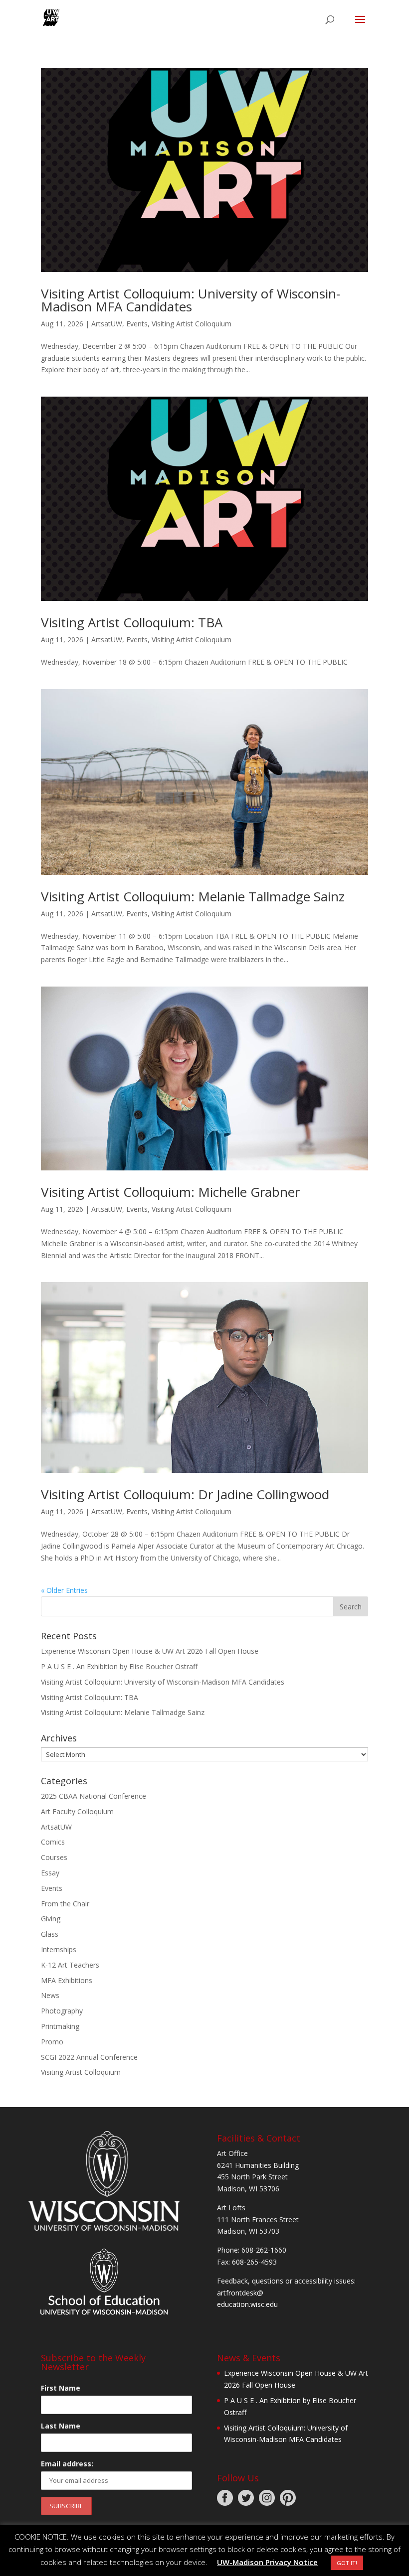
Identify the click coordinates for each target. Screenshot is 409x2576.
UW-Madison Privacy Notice (267, 2562)
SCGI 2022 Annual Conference (89, 2057)
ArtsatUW (107, 324)
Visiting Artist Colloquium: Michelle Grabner (170, 1192)
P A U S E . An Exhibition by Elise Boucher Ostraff (119, 1666)
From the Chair (65, 1904)
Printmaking (60, 2026)
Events (137, 324)
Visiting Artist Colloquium (192, 324)
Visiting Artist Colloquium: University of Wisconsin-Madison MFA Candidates (191, 300)
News (50, 1995)
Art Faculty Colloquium (77, 1811)
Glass (50, 1934)
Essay (50, 1873)
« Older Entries (64, 1590)
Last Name (61, 2426)
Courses (54, 1857)
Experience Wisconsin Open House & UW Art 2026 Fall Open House (150, 1651)
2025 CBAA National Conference (94, 1796)
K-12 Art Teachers (70, 1965)
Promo (52, 2042)
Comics (53, 1842)
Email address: (67, 2464)
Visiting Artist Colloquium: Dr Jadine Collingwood (185, 1494)
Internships (59, 1949)
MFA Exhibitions (67, 1980)
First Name (61, 2388)
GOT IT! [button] (347, 2563)
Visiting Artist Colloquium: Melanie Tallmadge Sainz (193, 896)
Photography (62, 2011)
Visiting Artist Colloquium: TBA (132, 622)
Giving (51, 1919)
